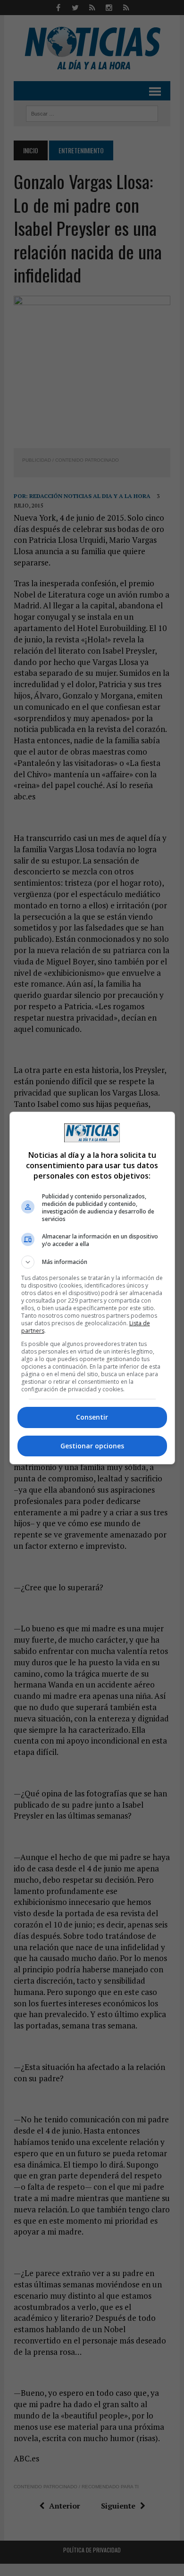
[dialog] (92, 1288)
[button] (92, 1262)
